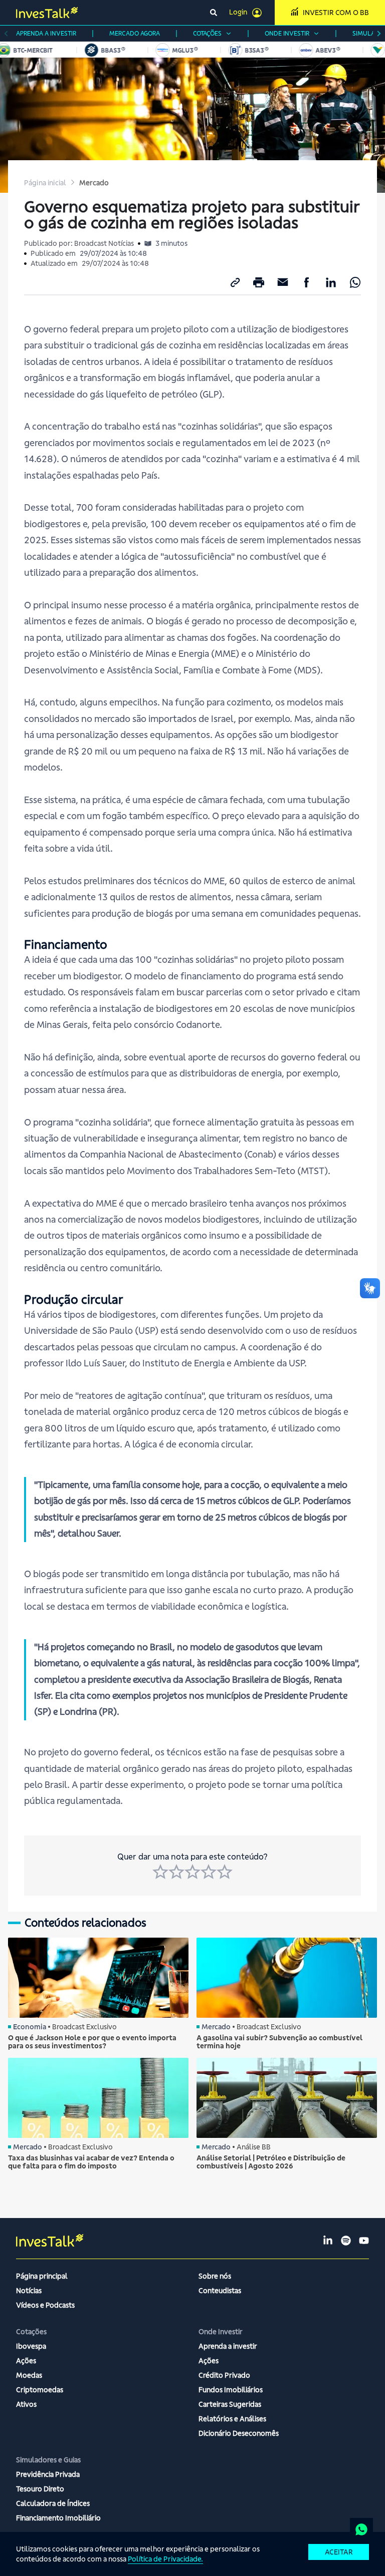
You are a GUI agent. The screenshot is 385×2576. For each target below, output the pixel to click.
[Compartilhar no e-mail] (283, 282)
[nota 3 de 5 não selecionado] (192, 1872)
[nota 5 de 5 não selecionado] (225, 1872)
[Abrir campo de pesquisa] (214, 13)
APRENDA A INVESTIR (46, 33)
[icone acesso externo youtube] (364, 2241)
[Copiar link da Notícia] (235, 282)
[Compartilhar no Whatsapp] (355, 282)
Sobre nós (215, 2276)
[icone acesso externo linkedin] (328, 2241)
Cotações (207, 33)
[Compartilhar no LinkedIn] (331, 282)
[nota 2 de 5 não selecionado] (176, 1872)
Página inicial (45, 183)
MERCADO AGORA (135, 33)
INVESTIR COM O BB (336, 13)
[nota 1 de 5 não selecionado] (160, 1872)
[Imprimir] (259, 282)
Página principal (42, 2276)
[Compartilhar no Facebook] (307, 282)
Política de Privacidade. (165, 2559)
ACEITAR (339, 2552)
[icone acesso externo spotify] (346, 2241)
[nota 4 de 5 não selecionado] (209, 1872)
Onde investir (287, 33)
